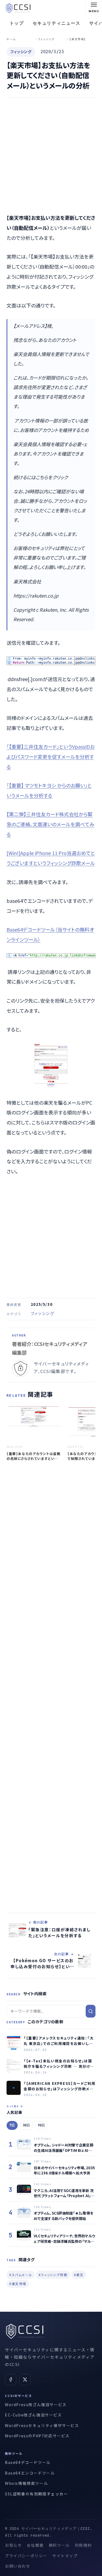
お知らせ (13, 2545)
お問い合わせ (18, 2566)
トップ (17, 23)
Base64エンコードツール (30, 2473)
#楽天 (79, 2275)
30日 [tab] (26, 2125)
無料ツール (59, 2545)
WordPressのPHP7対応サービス (37, 2436)
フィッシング (43, 1313)
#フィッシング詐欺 (53, 2275)
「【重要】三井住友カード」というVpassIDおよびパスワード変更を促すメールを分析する (51, 757)
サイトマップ (65, 2556)
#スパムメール (21, 2275)
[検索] (91, 2011)
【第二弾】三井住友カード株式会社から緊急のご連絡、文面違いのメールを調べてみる (50, 824)
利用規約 (83, 2545)
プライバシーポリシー (26, 2556)
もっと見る (13, 2106)
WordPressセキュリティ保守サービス (42, 2425)
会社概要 (35, 2545)
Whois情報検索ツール (26, 2483)
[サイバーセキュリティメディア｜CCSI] (18, 8)
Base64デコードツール (28, 2462)
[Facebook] (11, 2380)
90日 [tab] (41, 2125)
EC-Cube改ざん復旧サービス (33, 2415)
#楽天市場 (18, 2284)
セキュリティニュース (57, 23)
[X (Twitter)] (25, 2380)
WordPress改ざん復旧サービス (36, 2405)
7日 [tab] (12, 2125)
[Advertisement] (51, 156)
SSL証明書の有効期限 (26, 2494)
